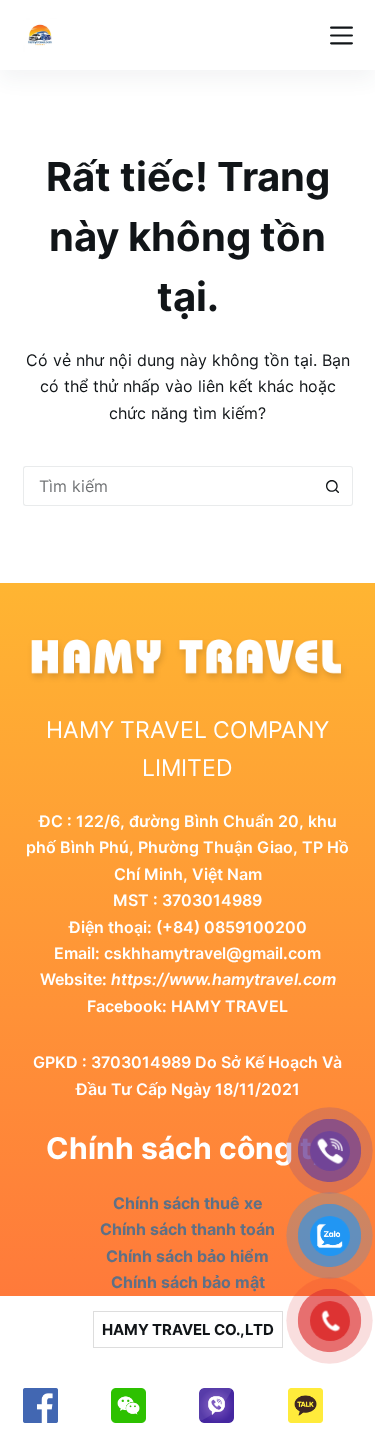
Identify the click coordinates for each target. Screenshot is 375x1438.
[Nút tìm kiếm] (333, 486)
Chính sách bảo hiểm (187, 1256)
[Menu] (341, 35)
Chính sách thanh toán (187, 1229)
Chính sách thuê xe (188, 1203)
